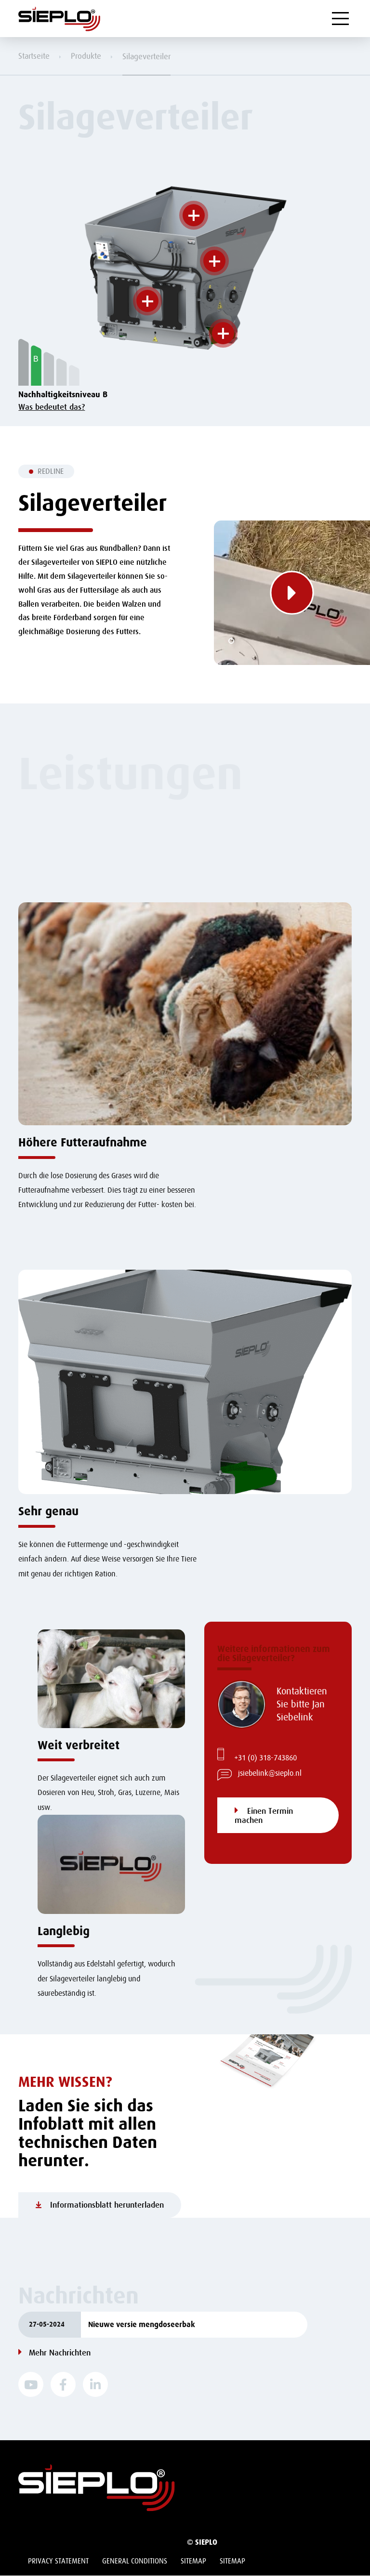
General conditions (135, 2561)
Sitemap (193, 2561)
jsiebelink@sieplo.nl (270, 1773)
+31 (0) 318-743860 (265, 1758)
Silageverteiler (146, 57)
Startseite (34, 56)
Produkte (86, 56)
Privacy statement (58, 2561)
